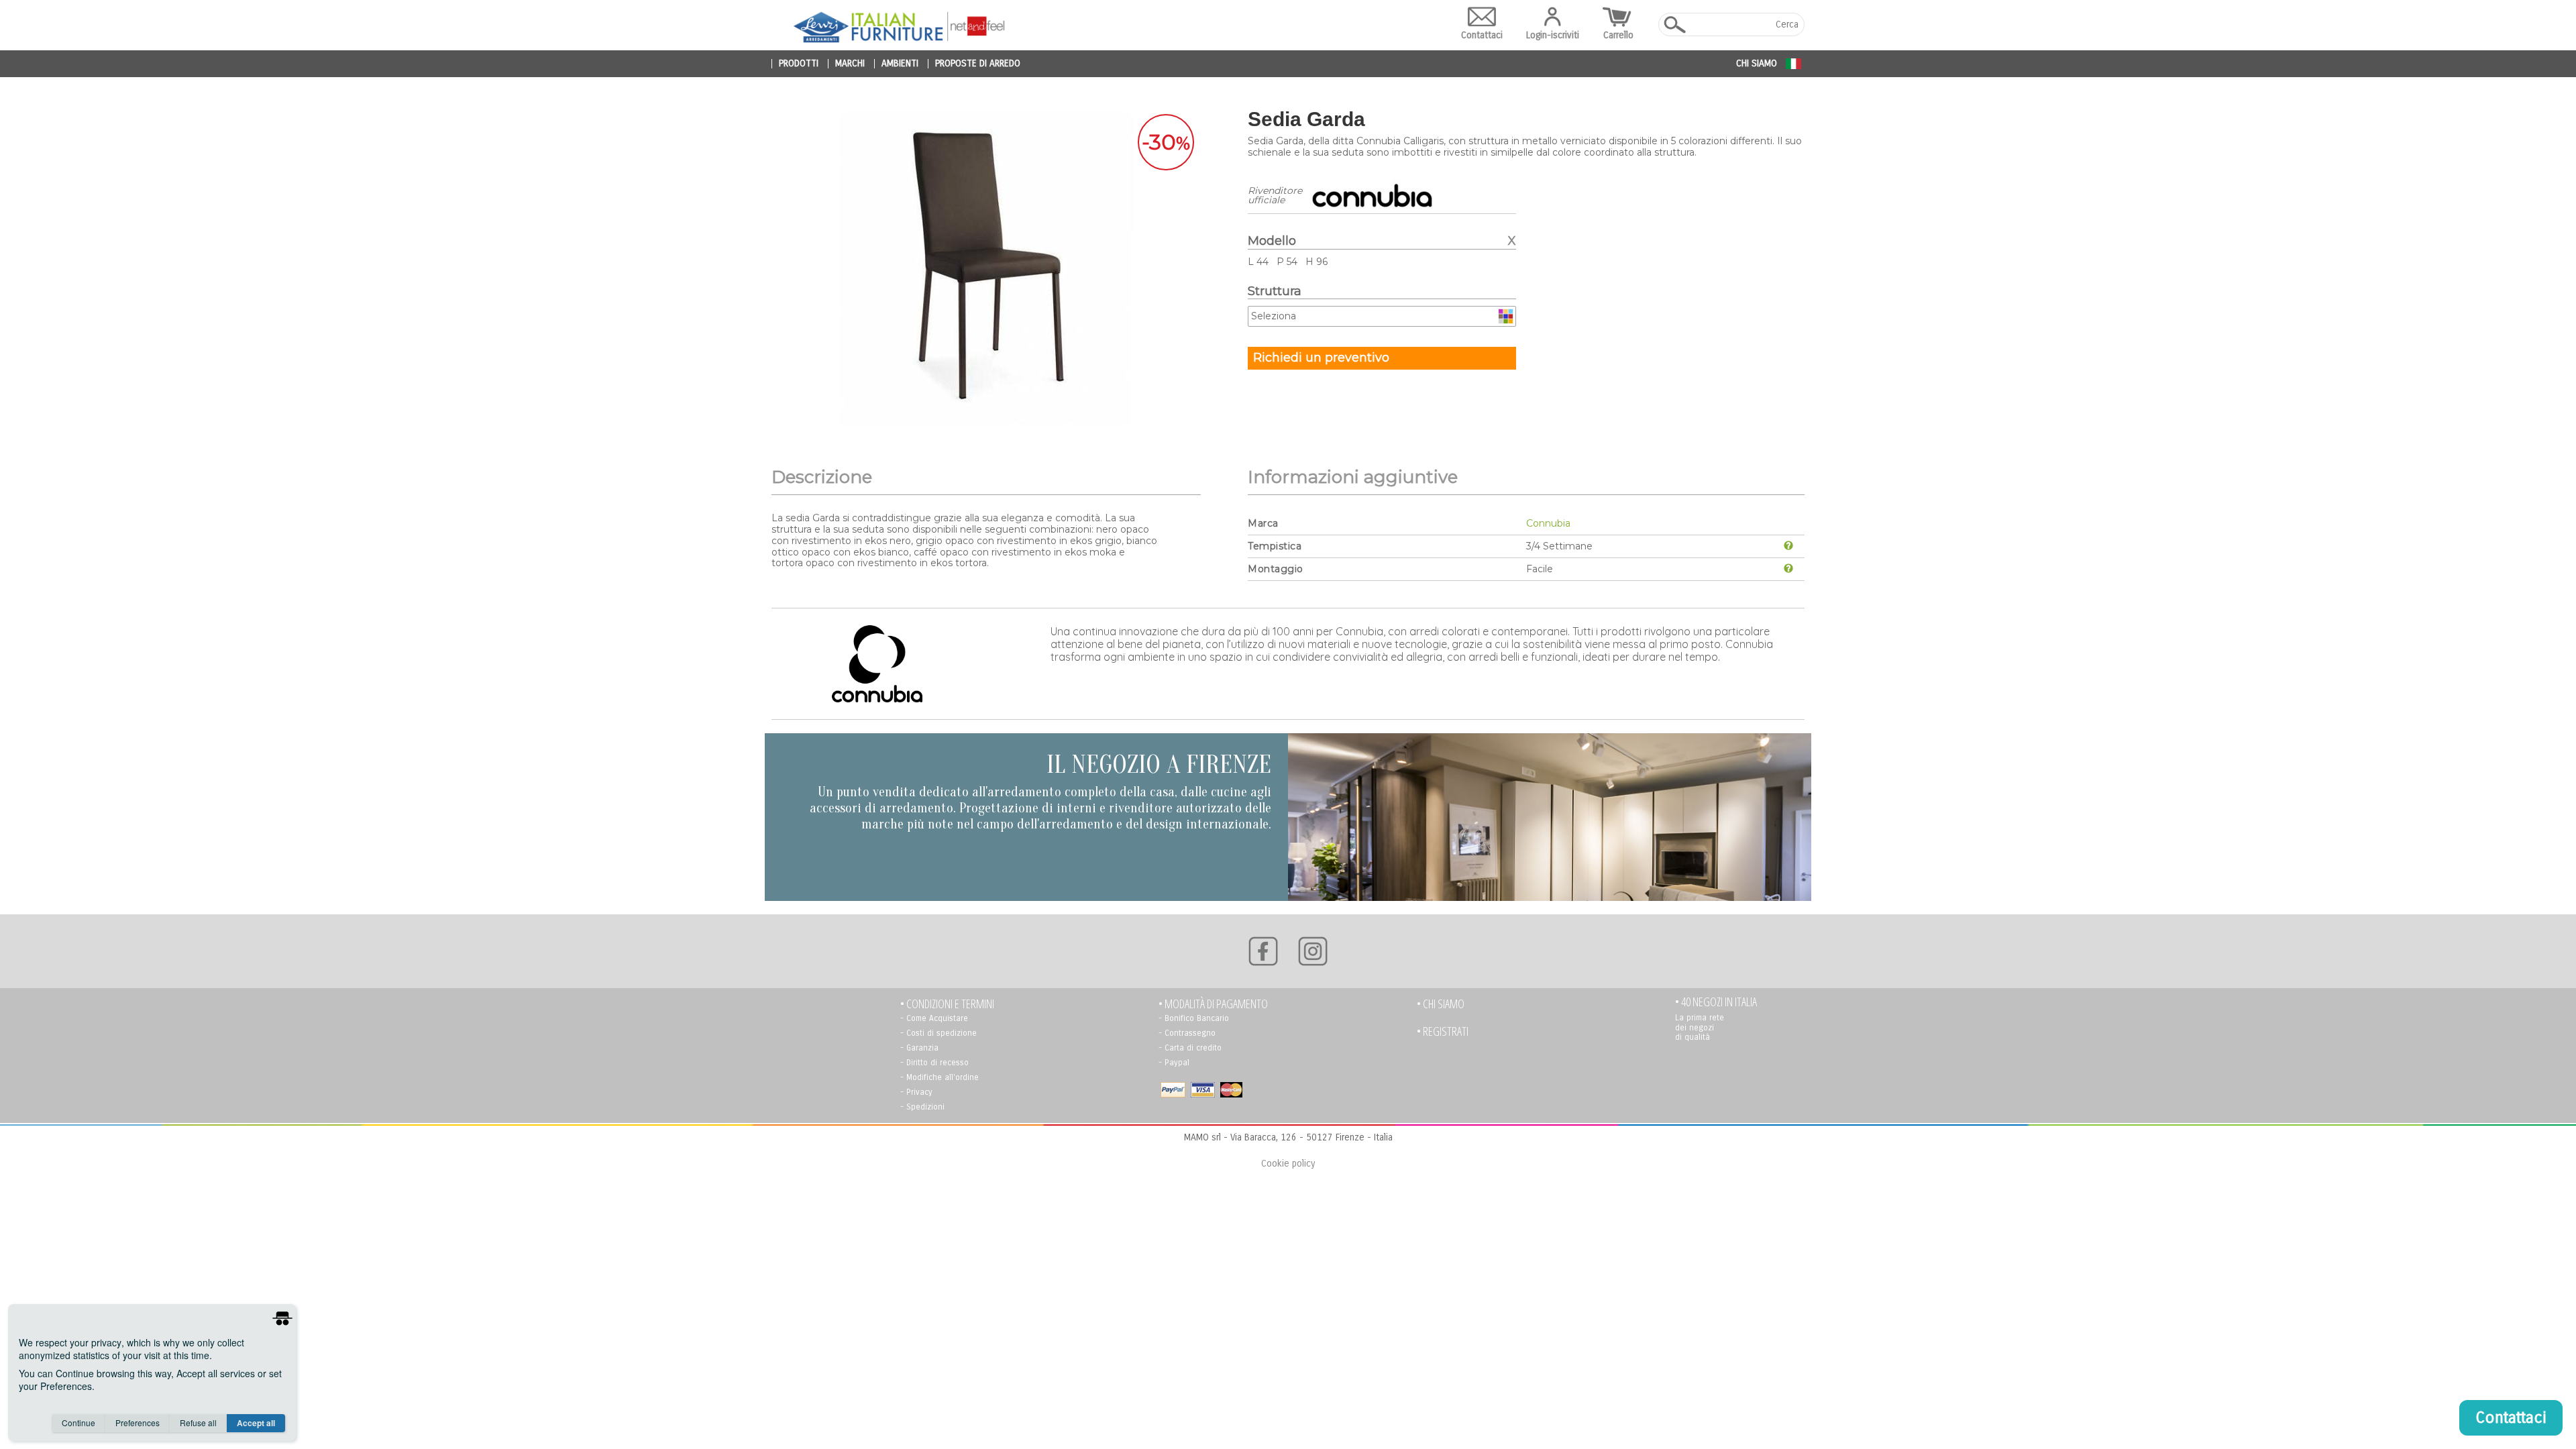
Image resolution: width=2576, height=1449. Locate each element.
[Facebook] (1263, 951)
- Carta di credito (1190, 1048)
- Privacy (916, 1092)
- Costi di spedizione (938, 1033)
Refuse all (198, 1423)
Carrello (1618, 35)
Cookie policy (1288, 1164)
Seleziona (1274, 316)
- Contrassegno (1187, 1033)
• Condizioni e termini (947, 1004)
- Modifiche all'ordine (940, 1077)
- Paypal (1174, 1063)
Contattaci (1482, 35)
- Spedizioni (922, 1107)
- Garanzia (919, 1048)
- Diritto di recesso (934, 1063)
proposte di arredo (978, 64)
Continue (78, 1423)
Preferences (138, 1423)
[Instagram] (1313, 951)
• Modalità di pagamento (1213, 1004)
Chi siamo (1757, 63)
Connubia (1548, 523)
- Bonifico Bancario (1194, 1018)
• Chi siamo (1441, 1004)
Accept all (256, 1423)
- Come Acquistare (934, 1018)
